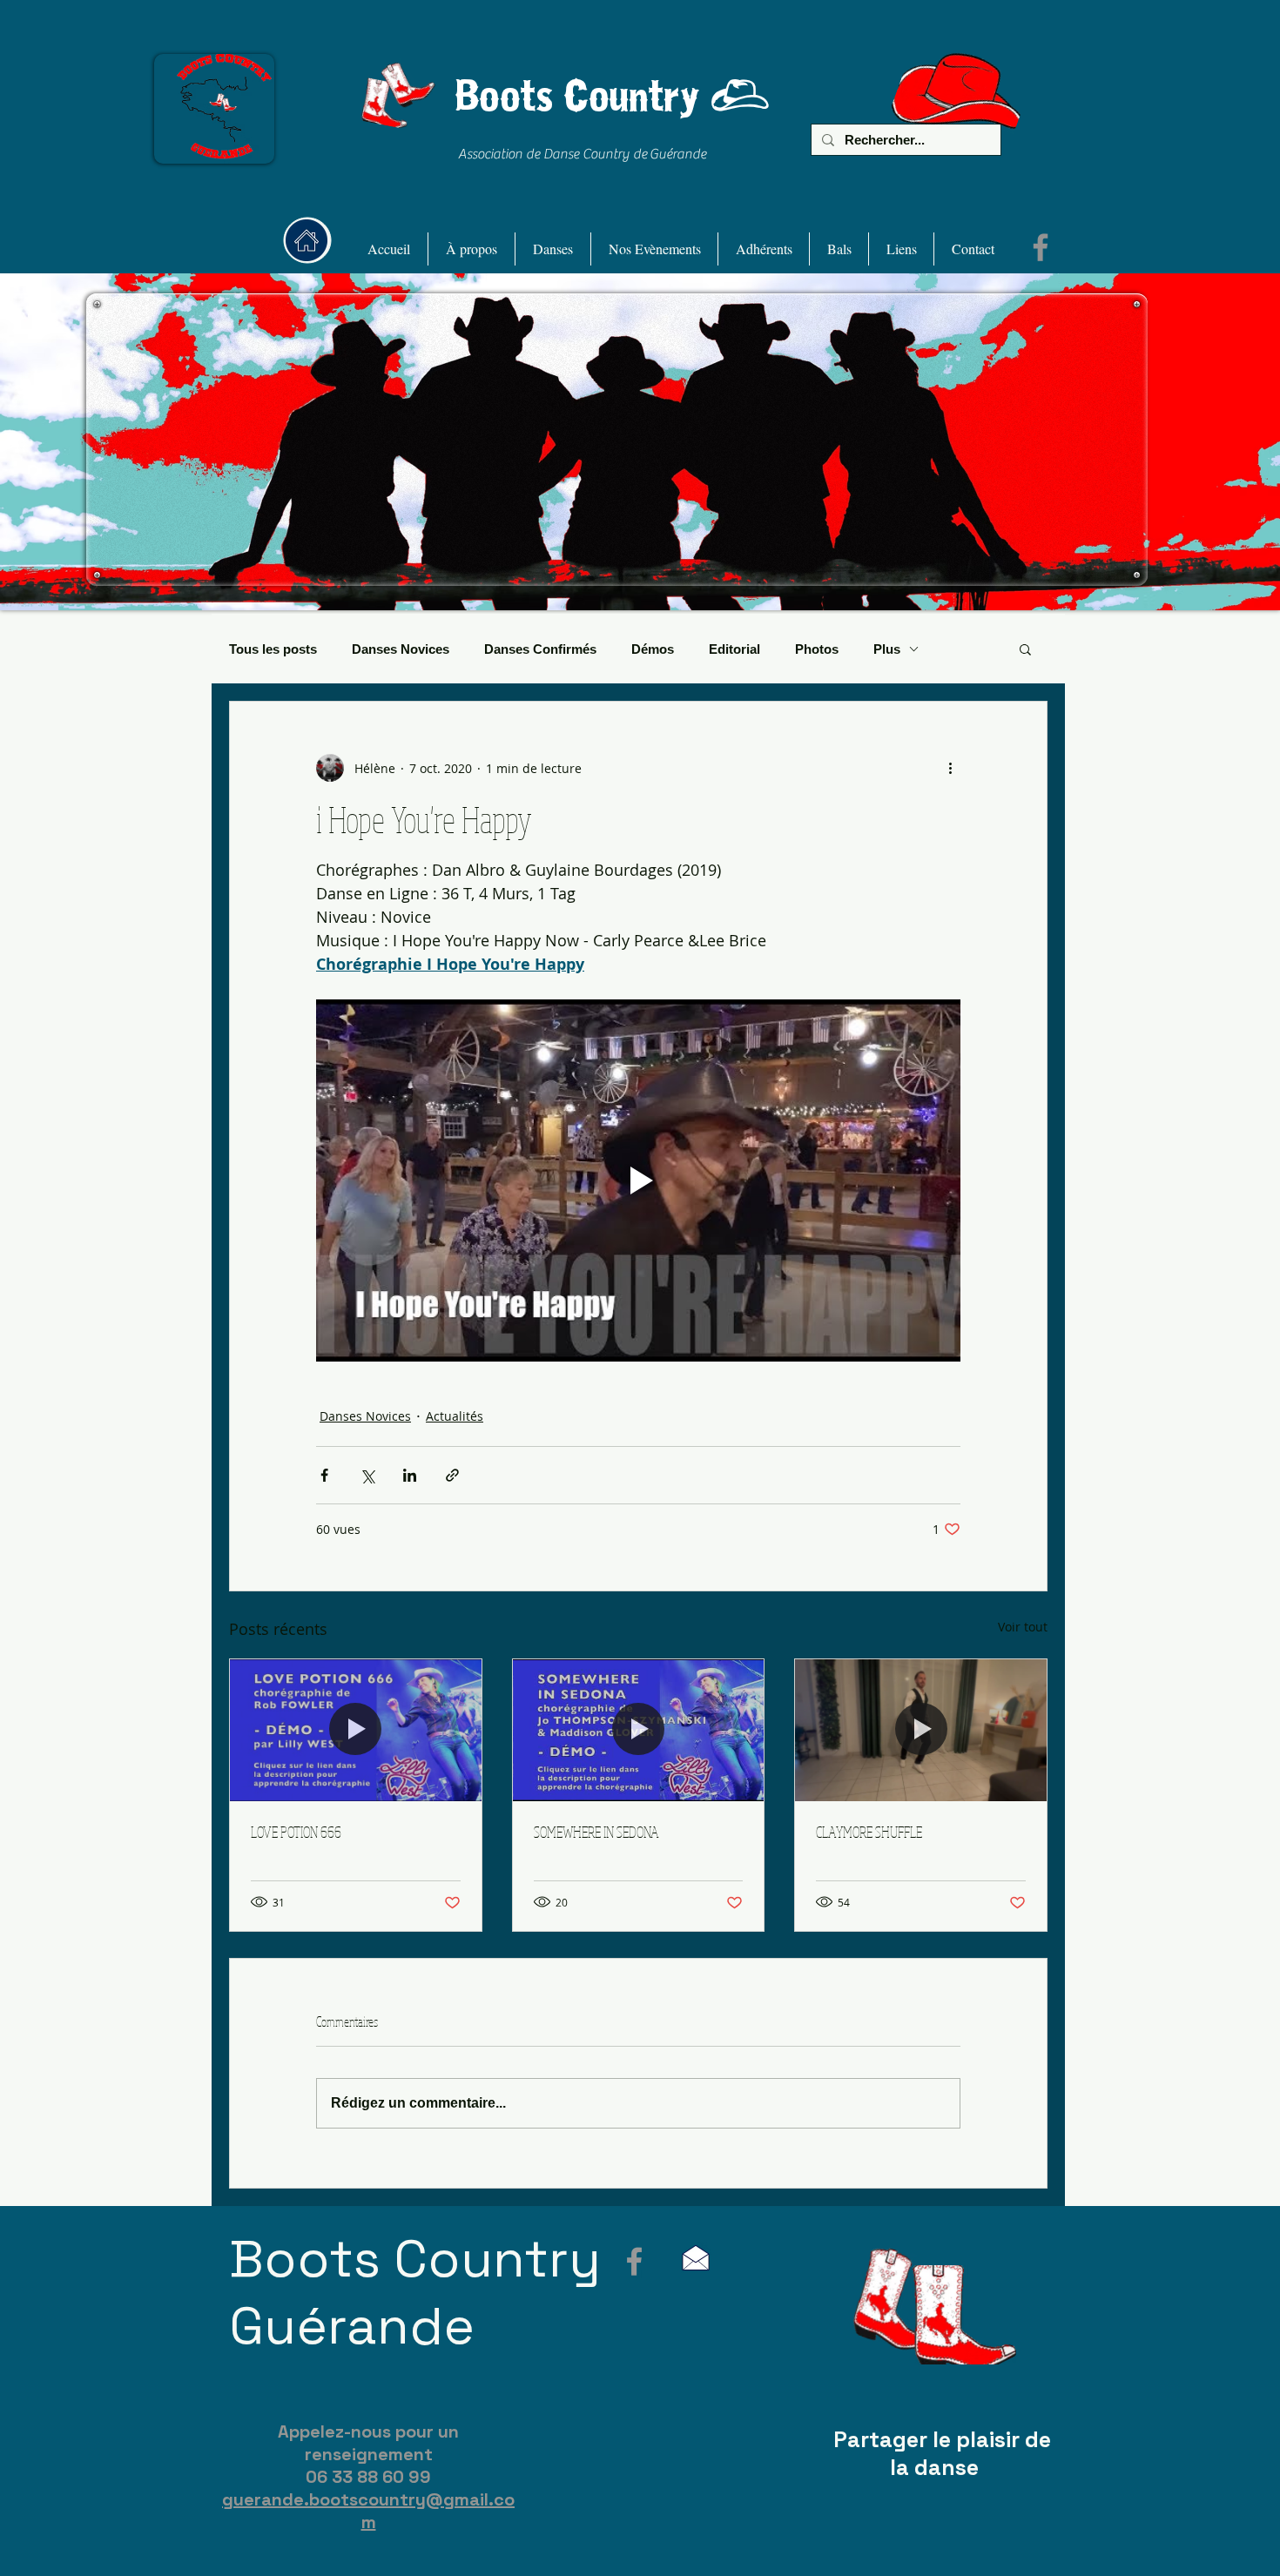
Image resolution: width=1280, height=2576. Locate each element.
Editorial (734, 649)
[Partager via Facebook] (324, 1475)
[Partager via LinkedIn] (410, 1475)
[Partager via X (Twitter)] (367, 1475)
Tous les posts (273, 649)
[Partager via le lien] (452, 1475)
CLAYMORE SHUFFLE (869, 1832)
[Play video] (638, 1180)
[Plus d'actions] (950, 768)
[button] (472, 249)
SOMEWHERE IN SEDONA (596, 1832)
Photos (817, 649)
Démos (653, 649)
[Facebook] (1041, 247)
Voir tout (1023, 1627)
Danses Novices (401, 649)
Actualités (455, 1416)
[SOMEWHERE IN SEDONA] (639, 1730)
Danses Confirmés (540, 649)
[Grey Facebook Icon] (634, 2261)
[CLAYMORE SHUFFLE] (921, 1730)
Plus (887, 649)
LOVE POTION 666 (296, 1832)
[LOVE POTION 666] (356, 1730)
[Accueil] (307, 240)
